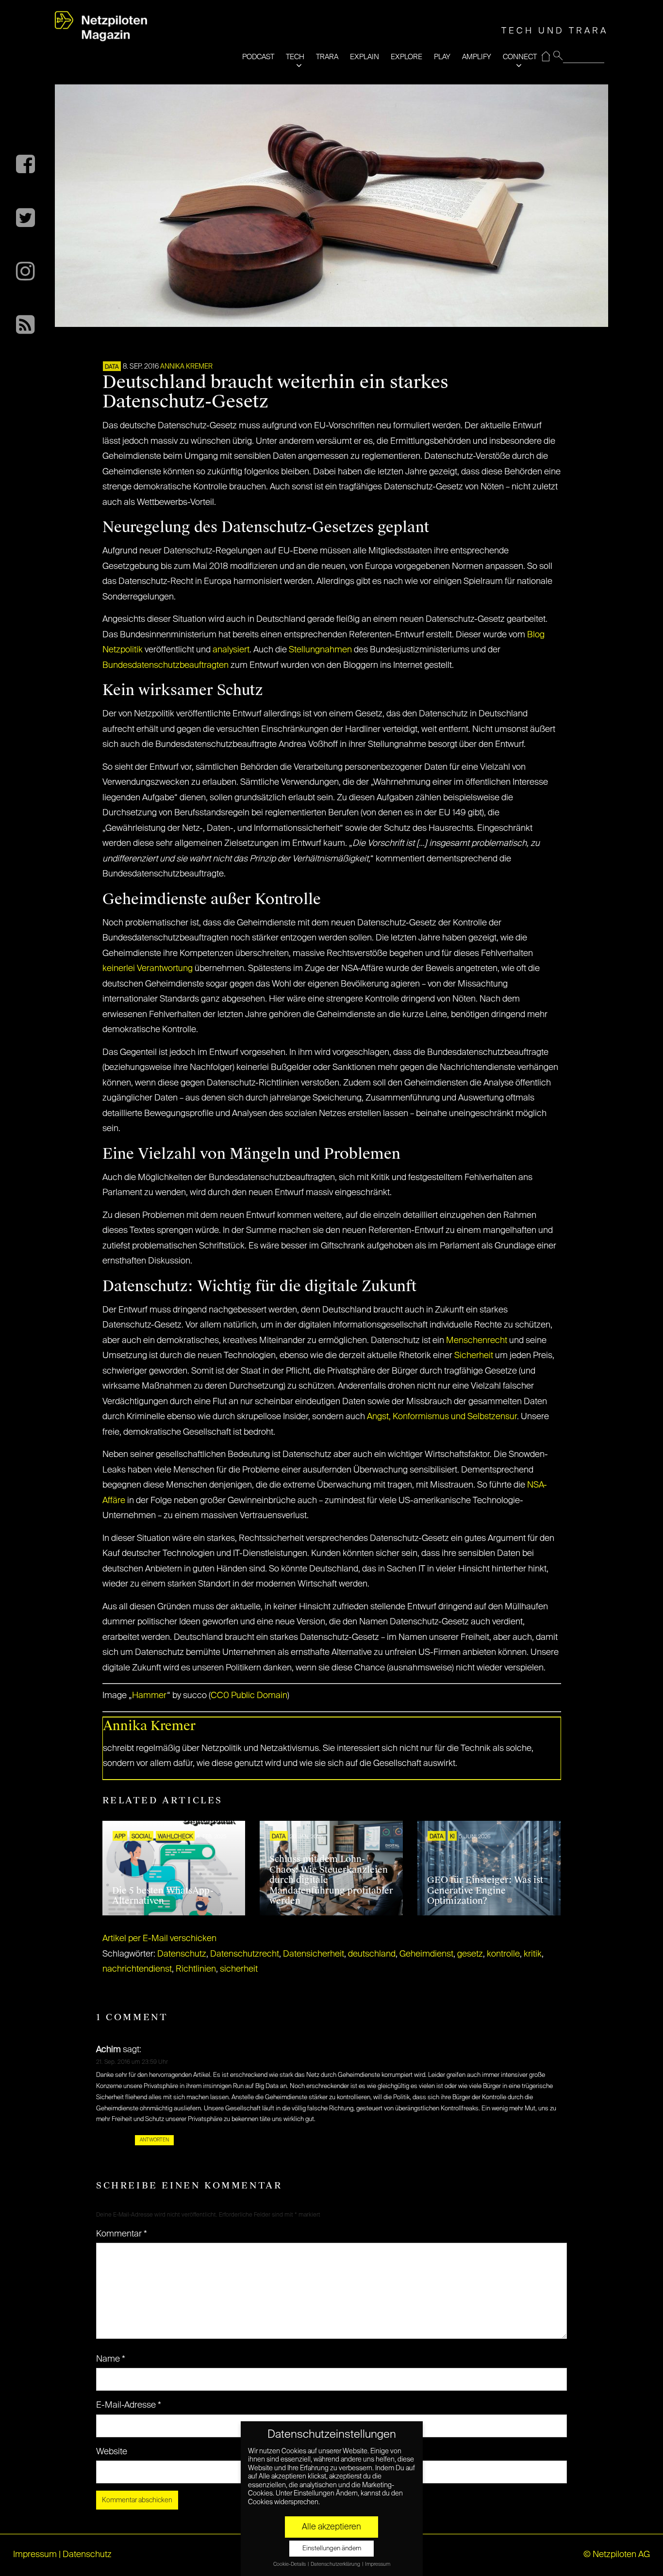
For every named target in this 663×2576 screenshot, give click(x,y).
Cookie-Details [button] (290, 2564)
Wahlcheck (175, 1837)
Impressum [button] (378, 2564)
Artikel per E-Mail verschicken (159, 1939)
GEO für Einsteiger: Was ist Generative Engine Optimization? (485, 1890)
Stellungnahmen (320, 650)
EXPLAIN (365, 57)
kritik (533, 1954)
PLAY (442, 57)
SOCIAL (141, 1837)
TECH (295, 57)
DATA (112, 367)
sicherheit (239, 1969)
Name (111, 2359)
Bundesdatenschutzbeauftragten (166, 665)
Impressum (35, 2555)
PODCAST (258, 57)
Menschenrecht (477, 1341)
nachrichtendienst (137, 1969)
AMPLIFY (477, 57)
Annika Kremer (186, 367)
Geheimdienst (426, 1954)
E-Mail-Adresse (129, 2405)
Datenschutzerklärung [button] (336, 2564)
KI (452, 1837)
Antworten (154, 2140)
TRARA (327, 57)
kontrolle (503, 1954)
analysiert (231, 650)
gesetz (470, 1954)
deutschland (372, 1954)
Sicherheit (474, 1356)
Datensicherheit (314, 1954)
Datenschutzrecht (245, 1954)
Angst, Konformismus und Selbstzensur (442, 1417)
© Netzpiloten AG (617, 2555)
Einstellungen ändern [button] (332, 2549)
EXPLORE (406, 57)
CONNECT (520, 57)
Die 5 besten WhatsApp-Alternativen (163, 1896)
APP (120, 1837)
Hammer (149, 1696)
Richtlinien (196, 1969)
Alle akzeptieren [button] (331, 2527)
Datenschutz (182, 1954)
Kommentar (122, 2234)
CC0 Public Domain (249, 1696)
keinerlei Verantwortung (148, 969)
